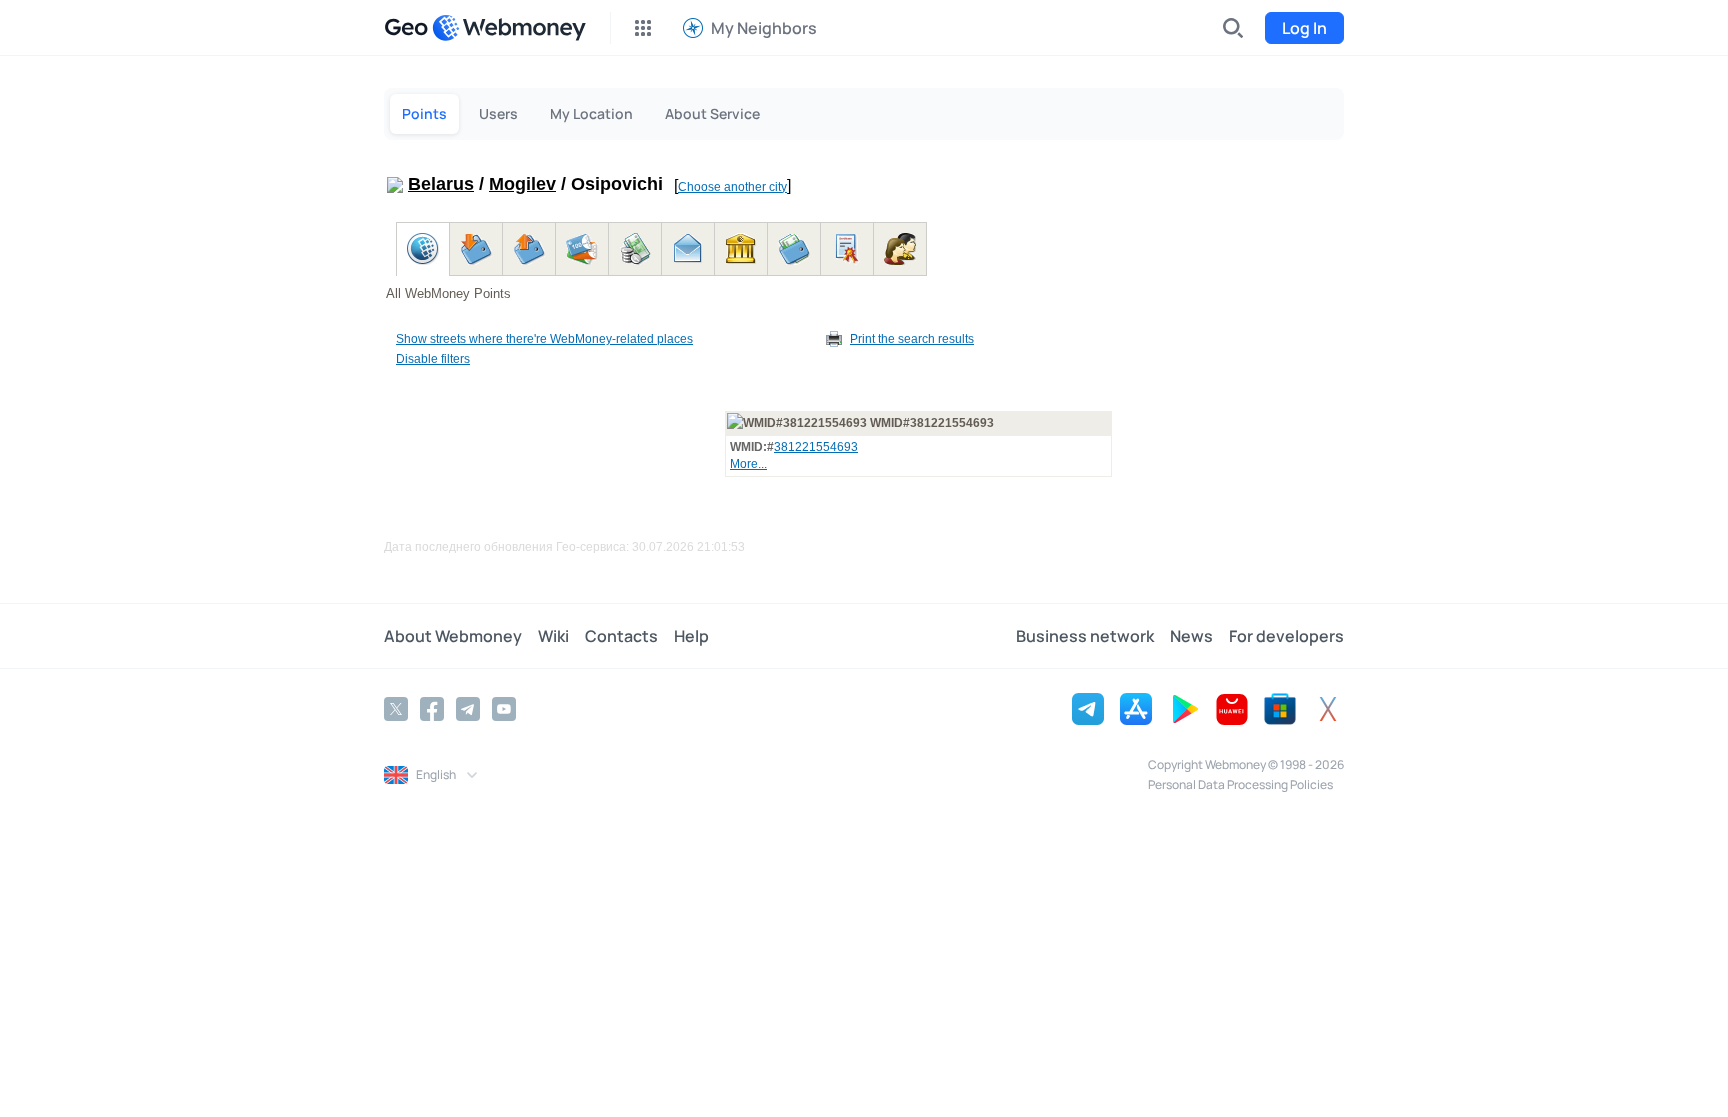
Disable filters (433, 359)
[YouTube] (504, 709)
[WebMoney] (509, 28)
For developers (1286, 636)
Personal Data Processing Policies (1240, 784)
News (1191, 636)
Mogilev (522, 184)
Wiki (553, 636)
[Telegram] (468, 709)
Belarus (441, 184)
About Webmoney (453, 636)
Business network (1085, 636)
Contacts (621, 636)
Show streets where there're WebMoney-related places (544, 339)
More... (748, 464)
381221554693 (816, 447)
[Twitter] (396, 709)
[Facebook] (432, 709)
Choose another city (732, 187)
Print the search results (912, 339)
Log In (1304, 28)
